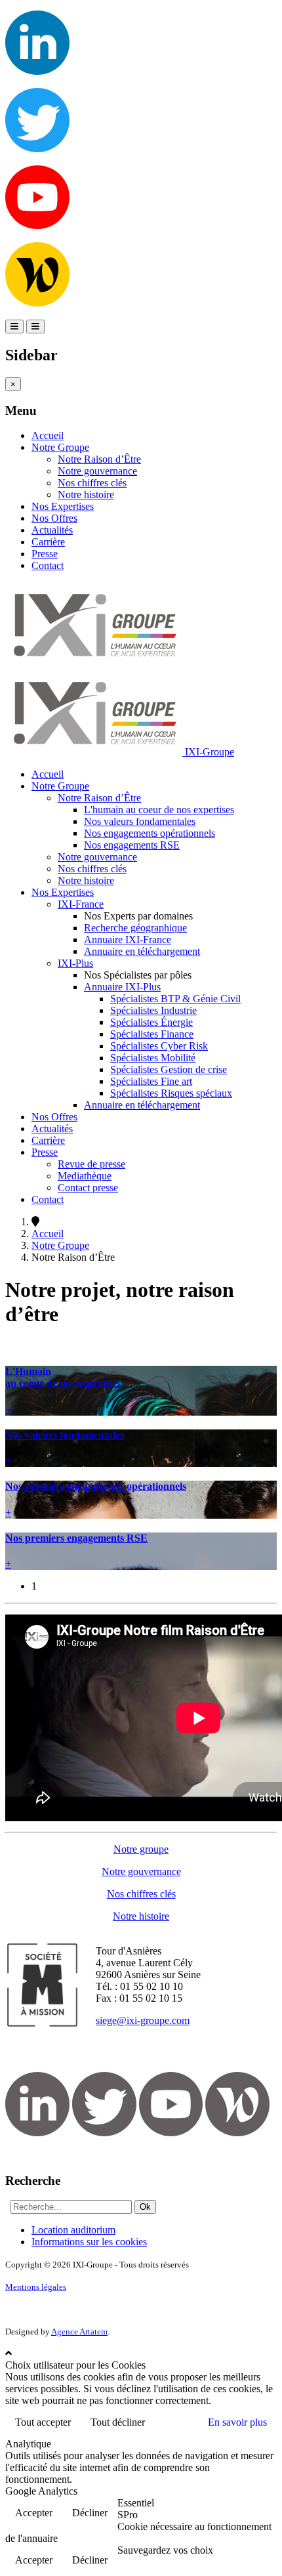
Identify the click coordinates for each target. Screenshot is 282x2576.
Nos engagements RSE (132, 845)
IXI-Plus (75, 963)
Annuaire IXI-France (128, 940)
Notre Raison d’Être (99, 459)
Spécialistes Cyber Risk (159, 1046)
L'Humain (63, 1377)
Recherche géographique (135, 928)
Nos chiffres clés (92, 483)
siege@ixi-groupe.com (143, 2020)
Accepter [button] (34, 2513)
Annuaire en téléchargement (142, 951)
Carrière (48, 542)
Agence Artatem (79, 2332)
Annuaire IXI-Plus (122, 987)
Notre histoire (86, 495)
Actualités (52, 530)
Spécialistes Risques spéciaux (171, 1093)
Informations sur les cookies (89, 2242)
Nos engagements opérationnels (150, 833)
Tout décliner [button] (118, 2422)
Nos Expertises (63, 506)
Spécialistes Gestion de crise (169, 1069)
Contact (48, 565)
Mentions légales (36, 2287)
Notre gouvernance (97, 471)
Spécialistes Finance (152, 1034)
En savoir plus (237, 2422)
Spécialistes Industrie (153, 1010)
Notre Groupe (60, 447)
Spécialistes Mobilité (153, 1058)
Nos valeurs (65, 1435)
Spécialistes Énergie (151, 1022)
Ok (145, 2207)
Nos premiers (96, 1486)
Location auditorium (73, 2230)
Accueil (48, 435)
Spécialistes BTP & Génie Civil (175, 999)
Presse (45, 554)
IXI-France (81, 904)
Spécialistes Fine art (151, 1081)
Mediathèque (85, 1176)
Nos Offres (54, 518)
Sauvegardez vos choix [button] (165, 2550)
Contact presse (88, 1188)
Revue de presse (91, 1164)
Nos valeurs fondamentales (140, 821)
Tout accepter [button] (43, 2422)
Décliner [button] (90, 2513)
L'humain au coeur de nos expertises (159, 810)
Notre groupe (141, 1849)
